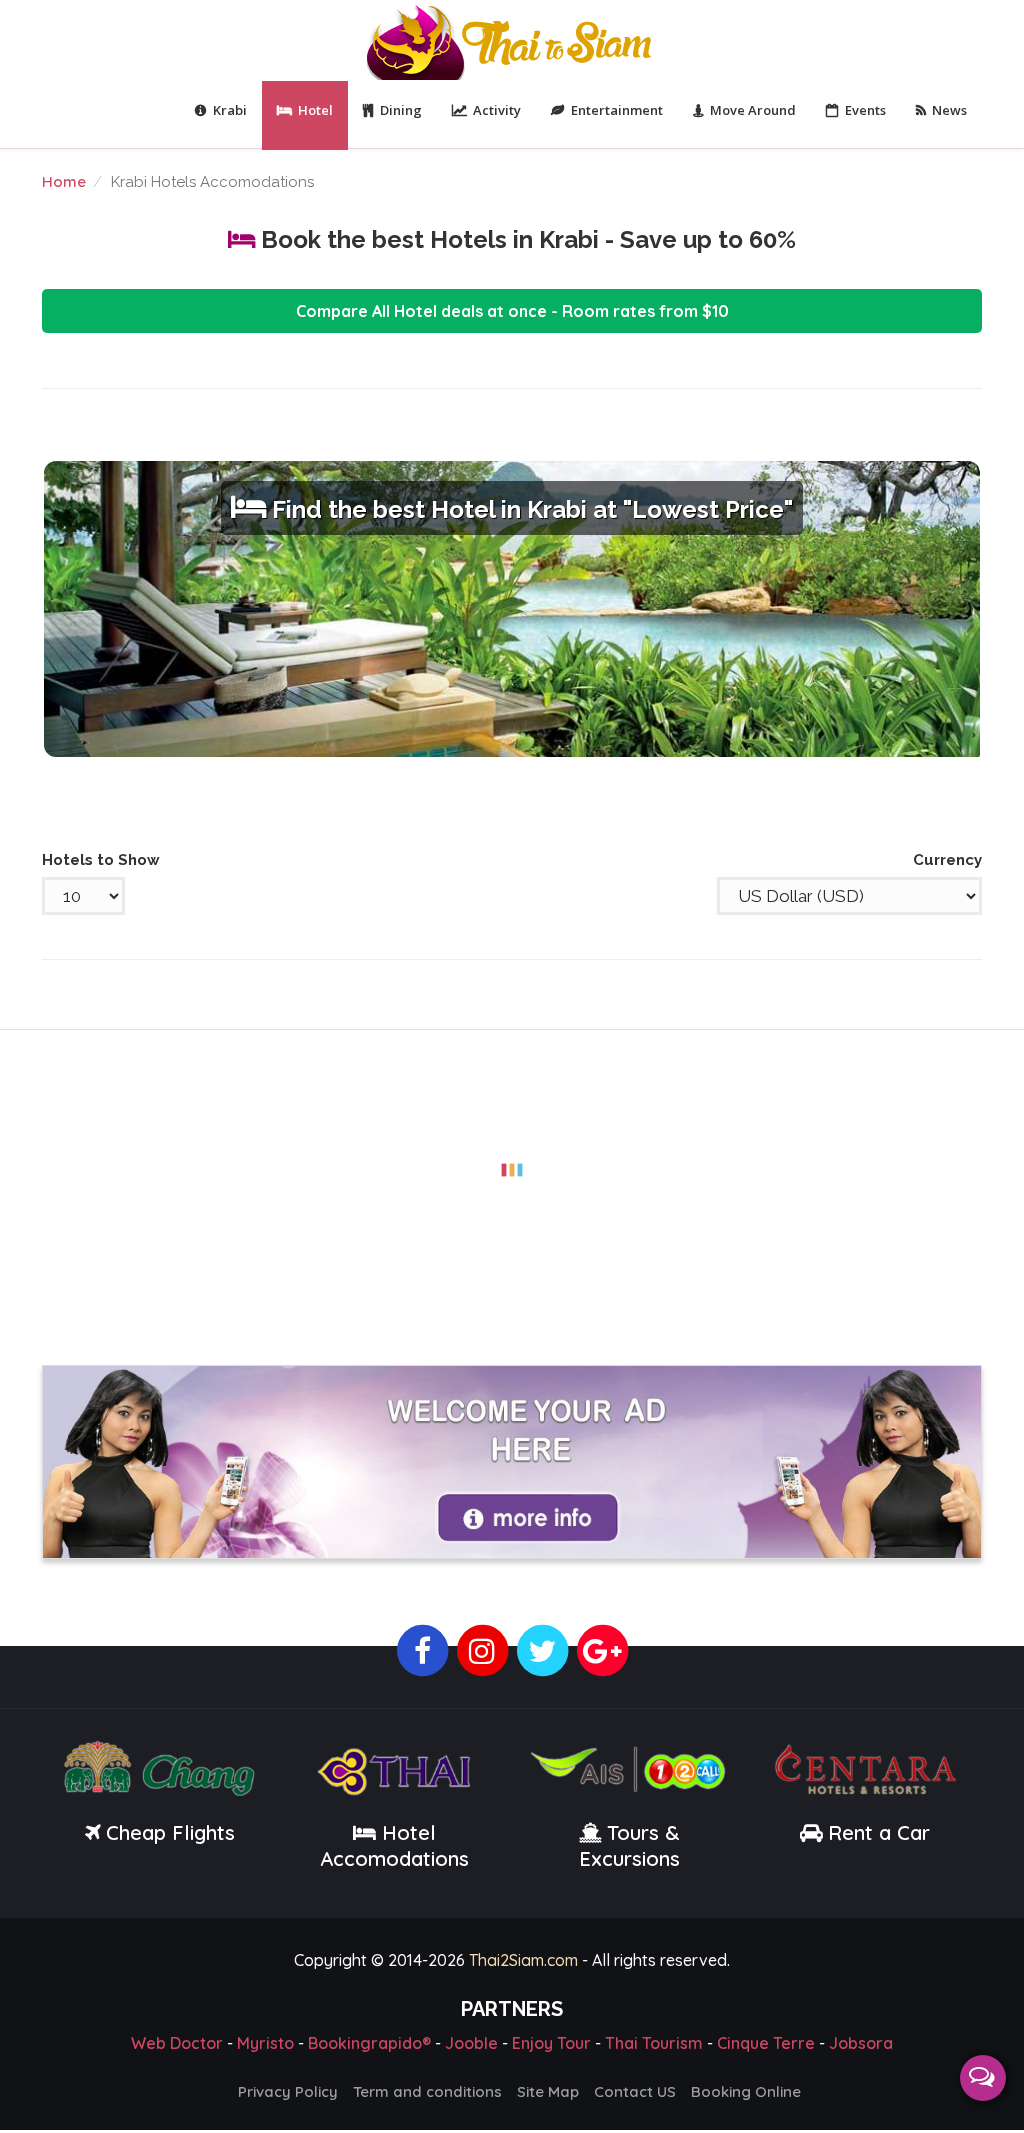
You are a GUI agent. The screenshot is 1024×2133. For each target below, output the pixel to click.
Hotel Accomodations (394, 1845)
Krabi (230, 110)
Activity (497, 110)
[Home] (512, 40)
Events (865, 110)
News (949, 110)
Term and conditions (427, 2091)
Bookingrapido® (369, 2043)
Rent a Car (879, 1832)
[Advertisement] (512, 1170)
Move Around (753, 110)
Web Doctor (177, 2043)
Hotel (315, 110)
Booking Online (746, 2091)
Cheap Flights (170, 1832)
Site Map (548, 2091)
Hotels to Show (101, 860)
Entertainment (617, 110)
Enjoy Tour (551, 2043)
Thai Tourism (654, 2043)
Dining (401, 110)
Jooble (471, 2043)
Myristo (265, 2043)
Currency (947, 860)
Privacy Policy (288, 2091)
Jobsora (861, 2043)
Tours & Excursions (629, 1845)
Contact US (635, 2091)
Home (64, 181)
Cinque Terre (766, 2043)
